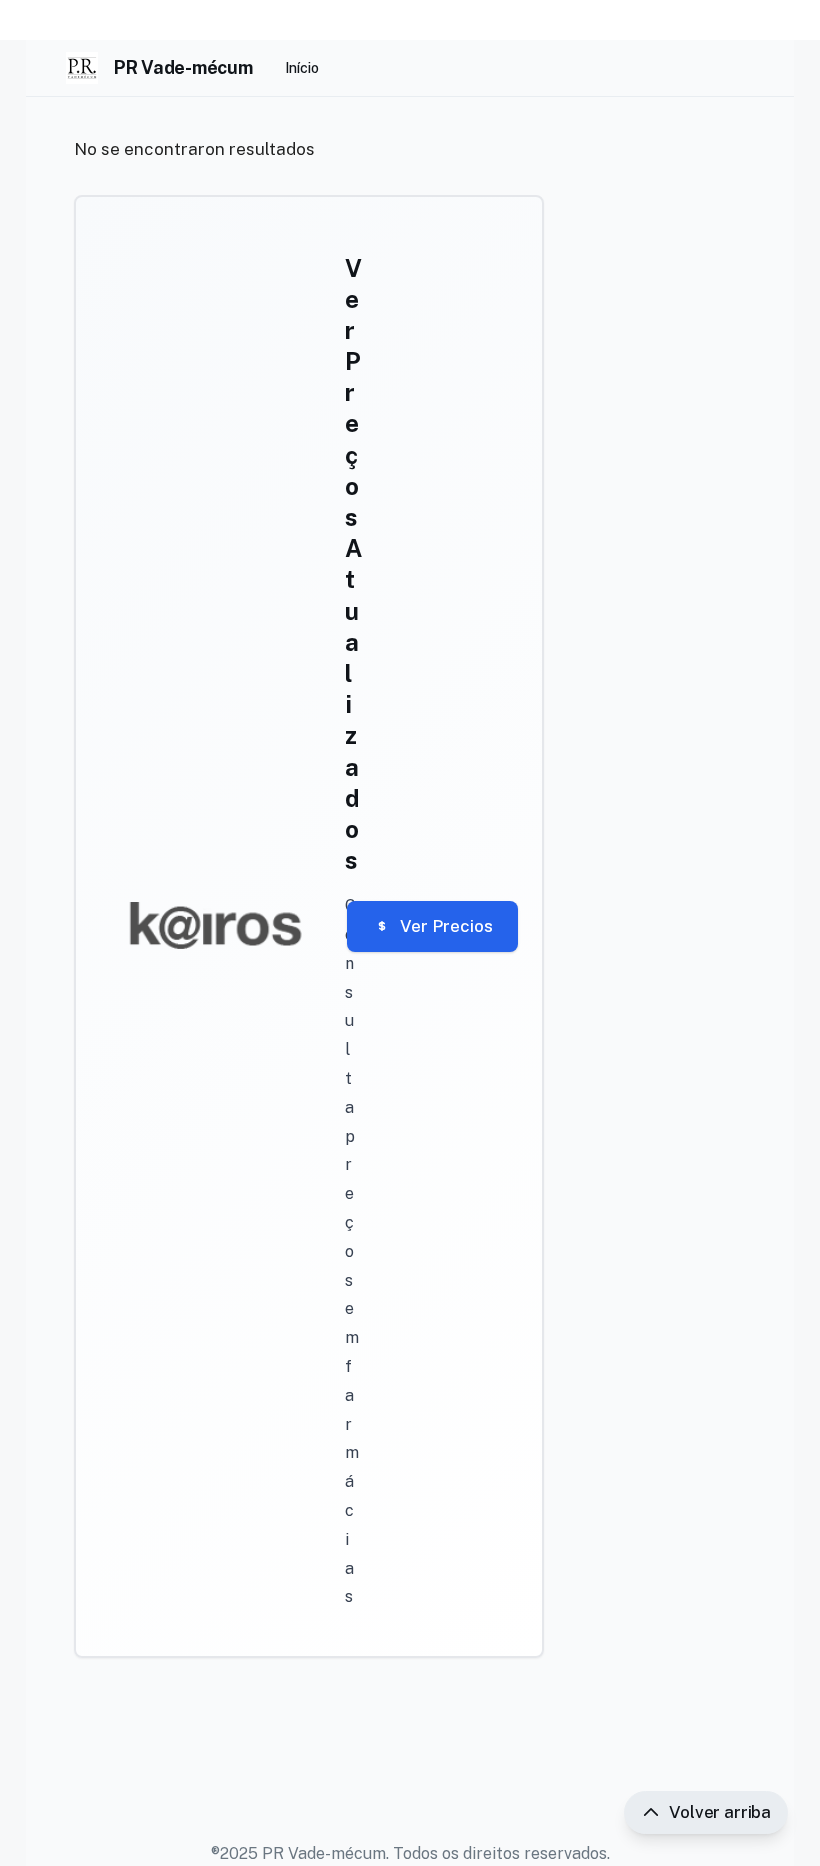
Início (302, 68)
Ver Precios (446, 926)
